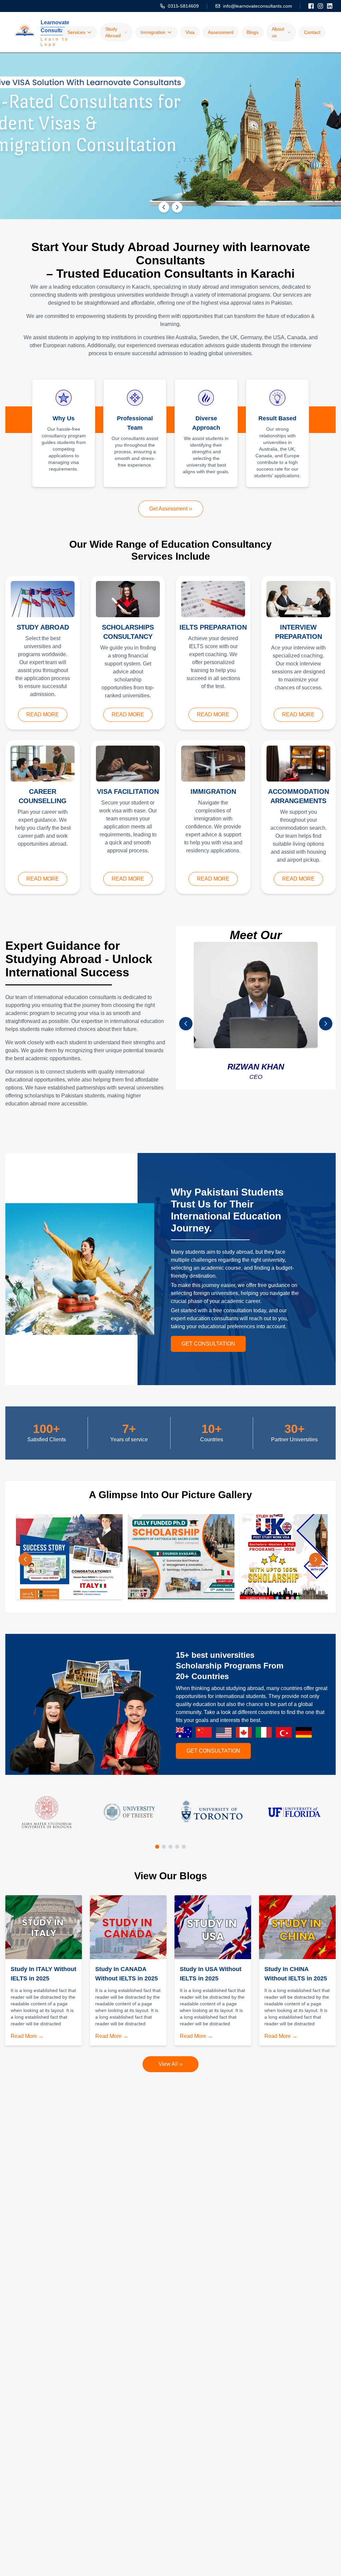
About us (278, 32)
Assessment (221, 32)
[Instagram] (320, 6)
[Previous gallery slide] (25, 1559)
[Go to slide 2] (164, 1847)
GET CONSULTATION (208, 1344)
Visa (190, 32)
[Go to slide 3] (170, 1847)
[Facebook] (311, 6)
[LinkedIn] (330, 6)
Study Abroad (113, 32)
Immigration (153, 32)
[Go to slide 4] (177, 1847)
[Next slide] (177, 207)
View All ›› (170, 2064)
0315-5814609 (183, 6)
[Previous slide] (164, 207)
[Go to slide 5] (184, 1847)
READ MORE (43, 715)
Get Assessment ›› (171, 509)
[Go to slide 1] (157, 1847)
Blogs (253, 32)
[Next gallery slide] (316, 1559)
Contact (312, 32)
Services (76, 32)
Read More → (27, 2036)
